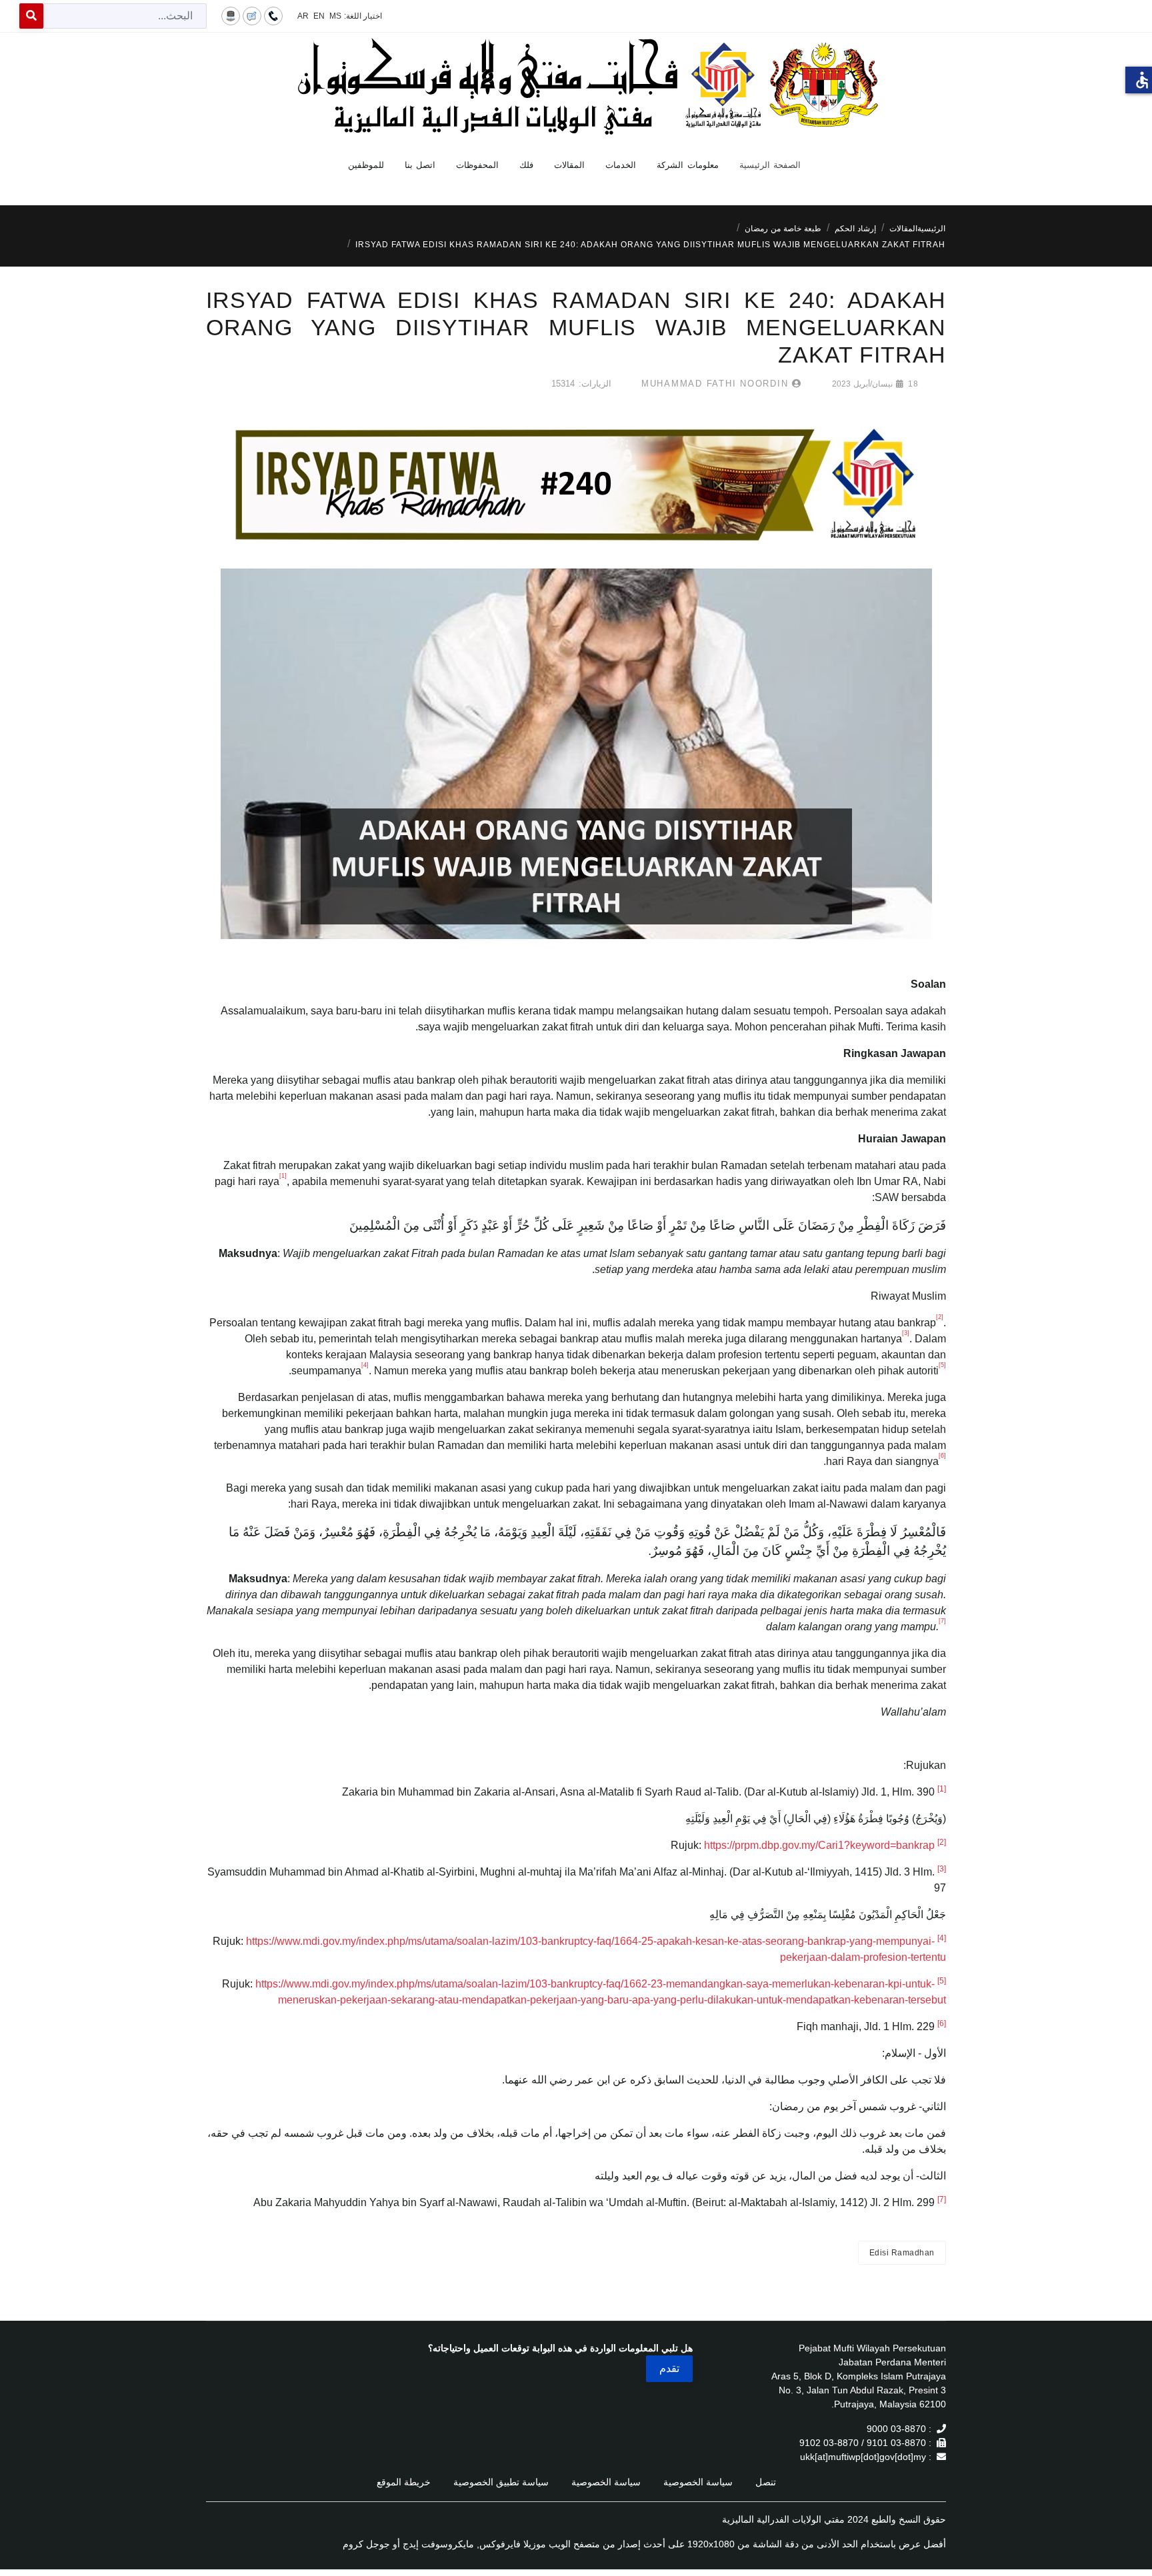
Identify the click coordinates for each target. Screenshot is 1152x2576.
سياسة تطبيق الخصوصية (501, 2482)
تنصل (766, 2482)
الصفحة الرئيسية (770, 165)
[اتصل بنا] (273, 15)
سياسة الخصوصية (698, 2482)
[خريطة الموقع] (231, 15)
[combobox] (125, 16)
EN (319, 16)
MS (335, 16)
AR (303, 16)
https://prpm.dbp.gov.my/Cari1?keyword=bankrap (819, 1845)
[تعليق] (252, 15)
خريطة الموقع (404, 2482)
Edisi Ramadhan (902, 2253)
